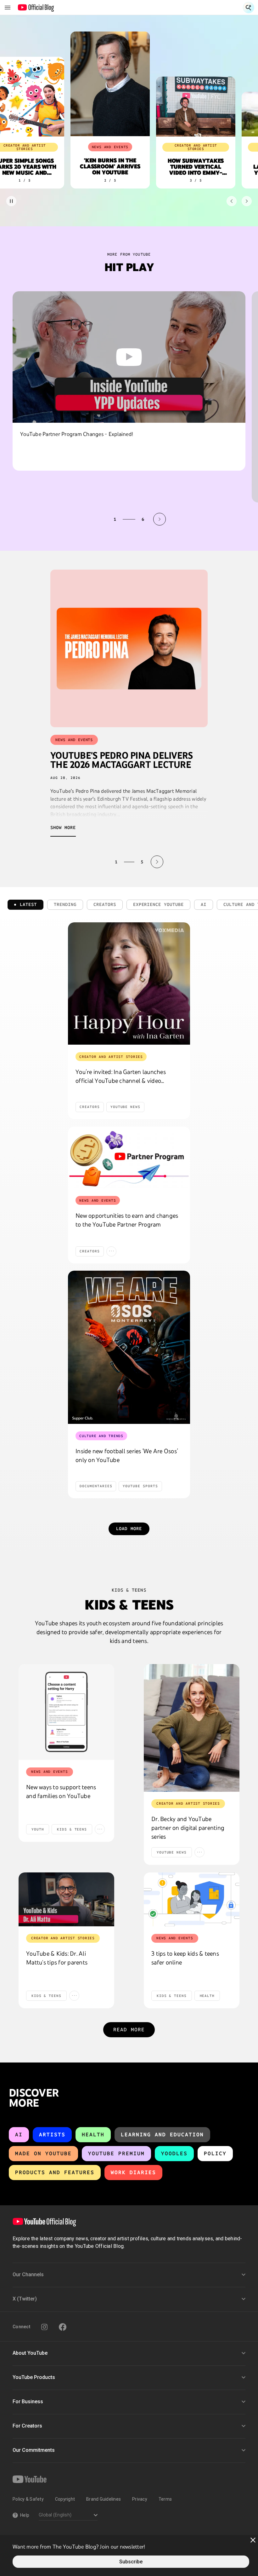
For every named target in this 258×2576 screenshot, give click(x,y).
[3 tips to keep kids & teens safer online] (192, 1899)
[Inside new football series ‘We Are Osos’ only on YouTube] (129, 1347)
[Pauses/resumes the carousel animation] (11, 201)
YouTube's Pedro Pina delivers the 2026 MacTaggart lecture (121, 760)
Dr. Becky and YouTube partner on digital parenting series (188, 1828)
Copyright (65, 2499)
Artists (52, 2135)
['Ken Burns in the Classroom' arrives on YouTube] (107, 84)
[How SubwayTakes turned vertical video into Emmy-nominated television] (193, 107)
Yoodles (174, 2153)
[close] (253, 2540)
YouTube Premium (116, 2153)
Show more (63, 828)
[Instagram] (44, 2327)
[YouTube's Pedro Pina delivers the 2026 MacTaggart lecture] (129, 648)
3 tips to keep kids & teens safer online (185, 1958)
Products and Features (55, 2172)
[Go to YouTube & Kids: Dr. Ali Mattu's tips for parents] (66, 1899)
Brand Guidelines (104, 2499)
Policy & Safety (28, 2499)
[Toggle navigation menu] (8, 8)
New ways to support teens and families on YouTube (61, 1791)
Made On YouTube (43, 2153)
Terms (165, 2499)
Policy (215, 2153)
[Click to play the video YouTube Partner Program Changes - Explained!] (129, 357)
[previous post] (101, 862)
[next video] (160, 519)
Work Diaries (133, 2172)
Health (93, 2135)
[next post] (157, 862)
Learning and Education (162, 2135)
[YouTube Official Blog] (36, 8)
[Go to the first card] (232, 201)
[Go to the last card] (247, 201)
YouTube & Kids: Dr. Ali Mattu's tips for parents (57, 1958)
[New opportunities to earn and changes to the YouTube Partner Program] (129, 1157)
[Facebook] (63, 2327)
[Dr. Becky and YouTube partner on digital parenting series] (192, 1728)
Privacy (140, 2499)
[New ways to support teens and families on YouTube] (66, 1712)
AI (19, 2135)
